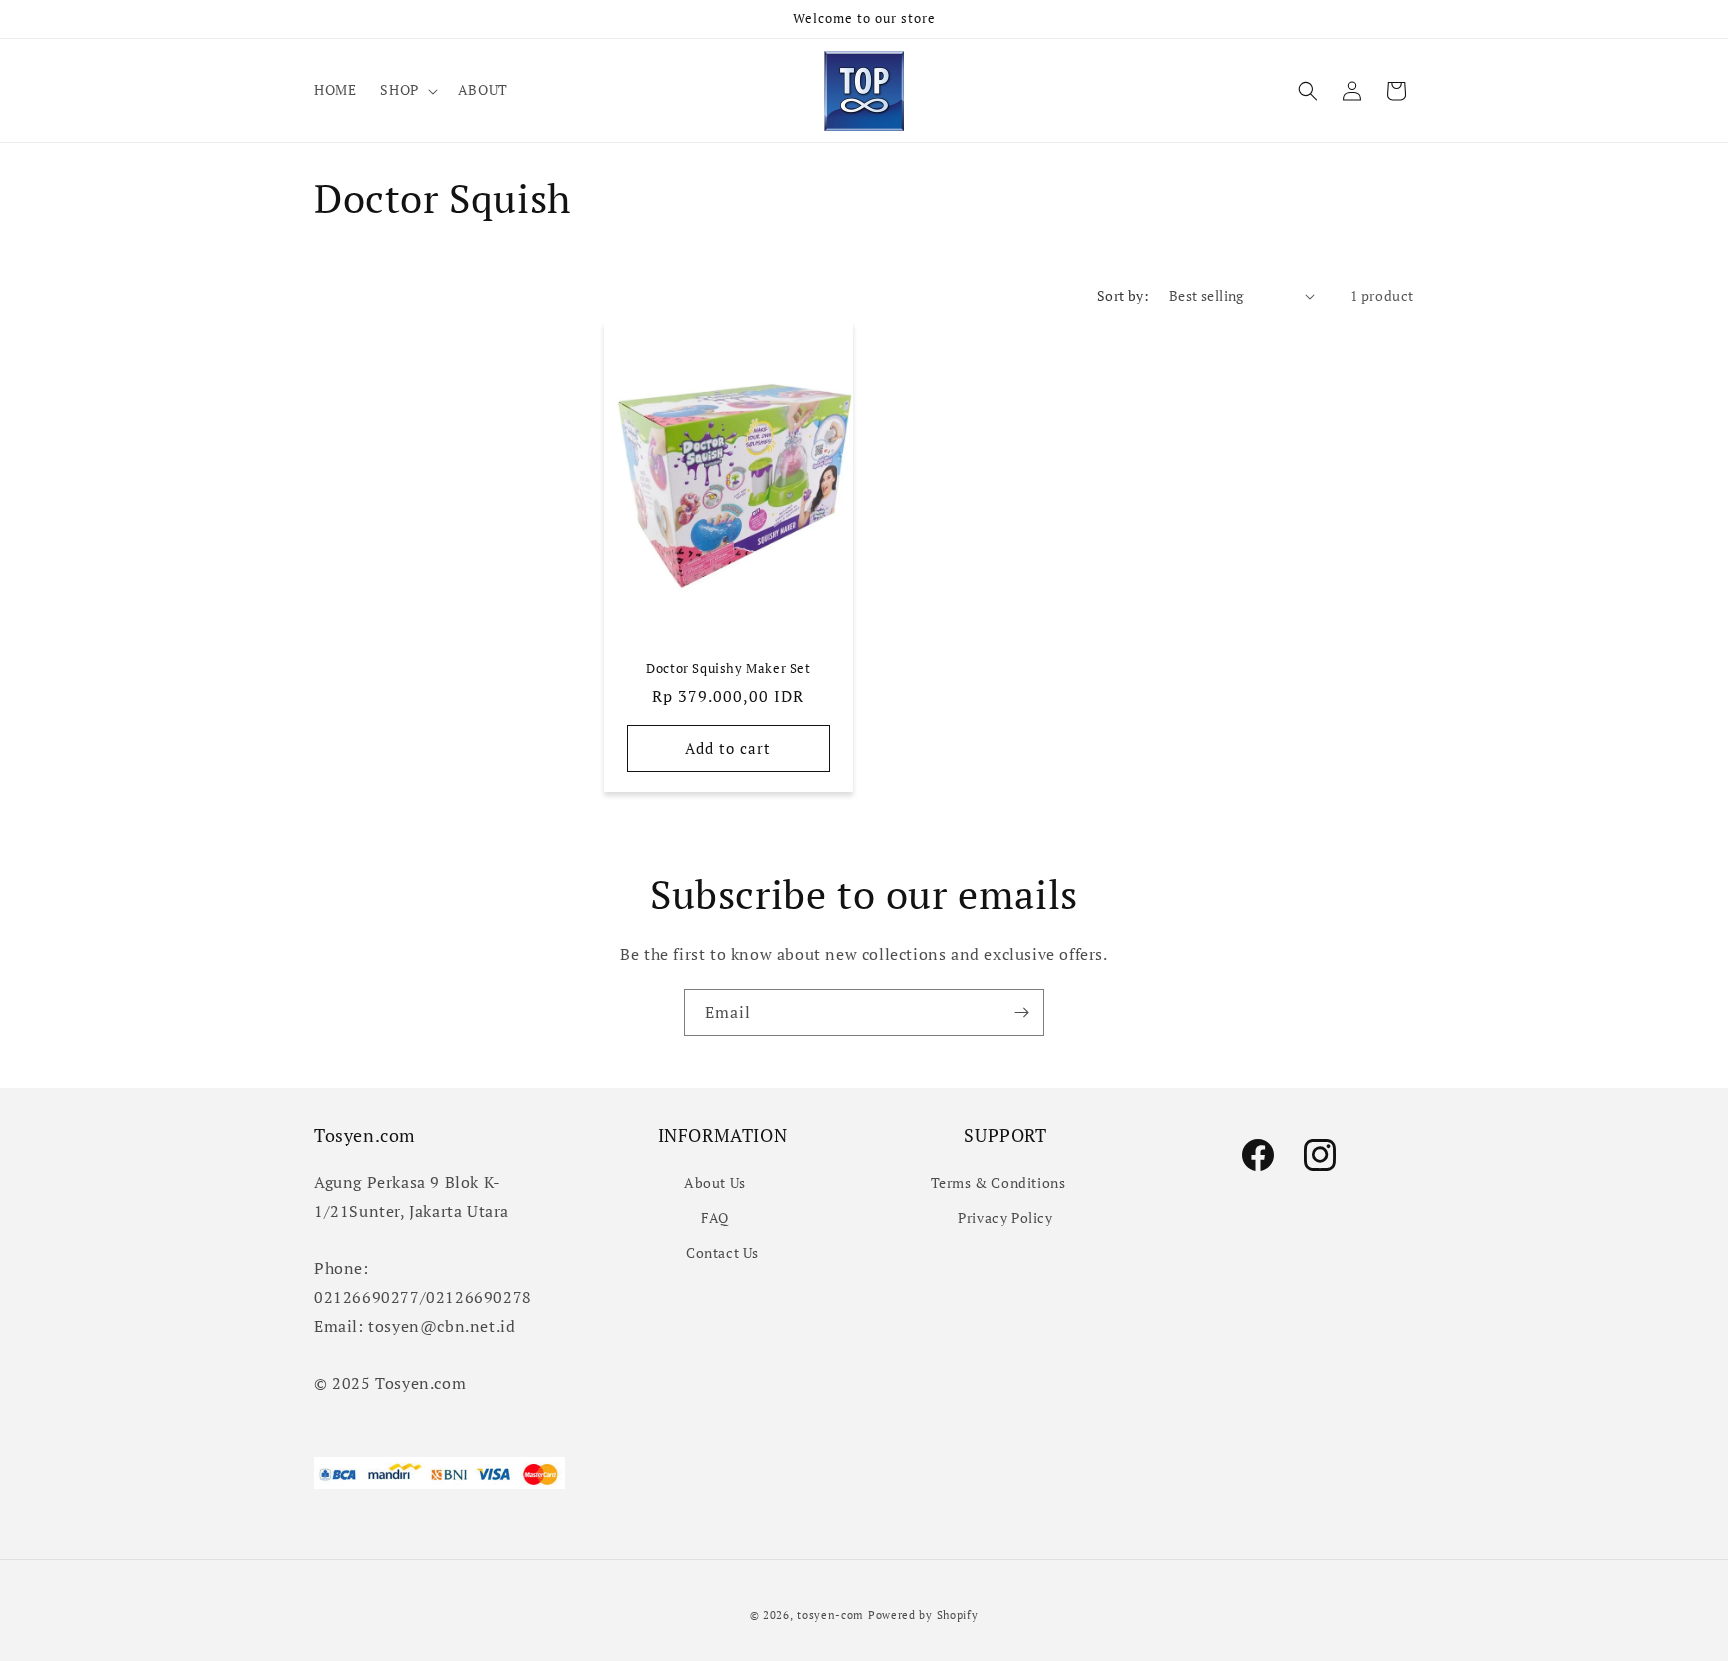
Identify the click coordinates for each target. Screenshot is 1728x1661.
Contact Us (722, 1251)
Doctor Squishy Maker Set (728, 668)
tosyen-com (830, 1615)
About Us (715, 1181)
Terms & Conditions (998, 1181)
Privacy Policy (1005, 1216)
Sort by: (1123, 295)
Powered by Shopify (923, 1615)
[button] (406, 90)
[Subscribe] (1021, 1012)
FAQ (715, 1216)
